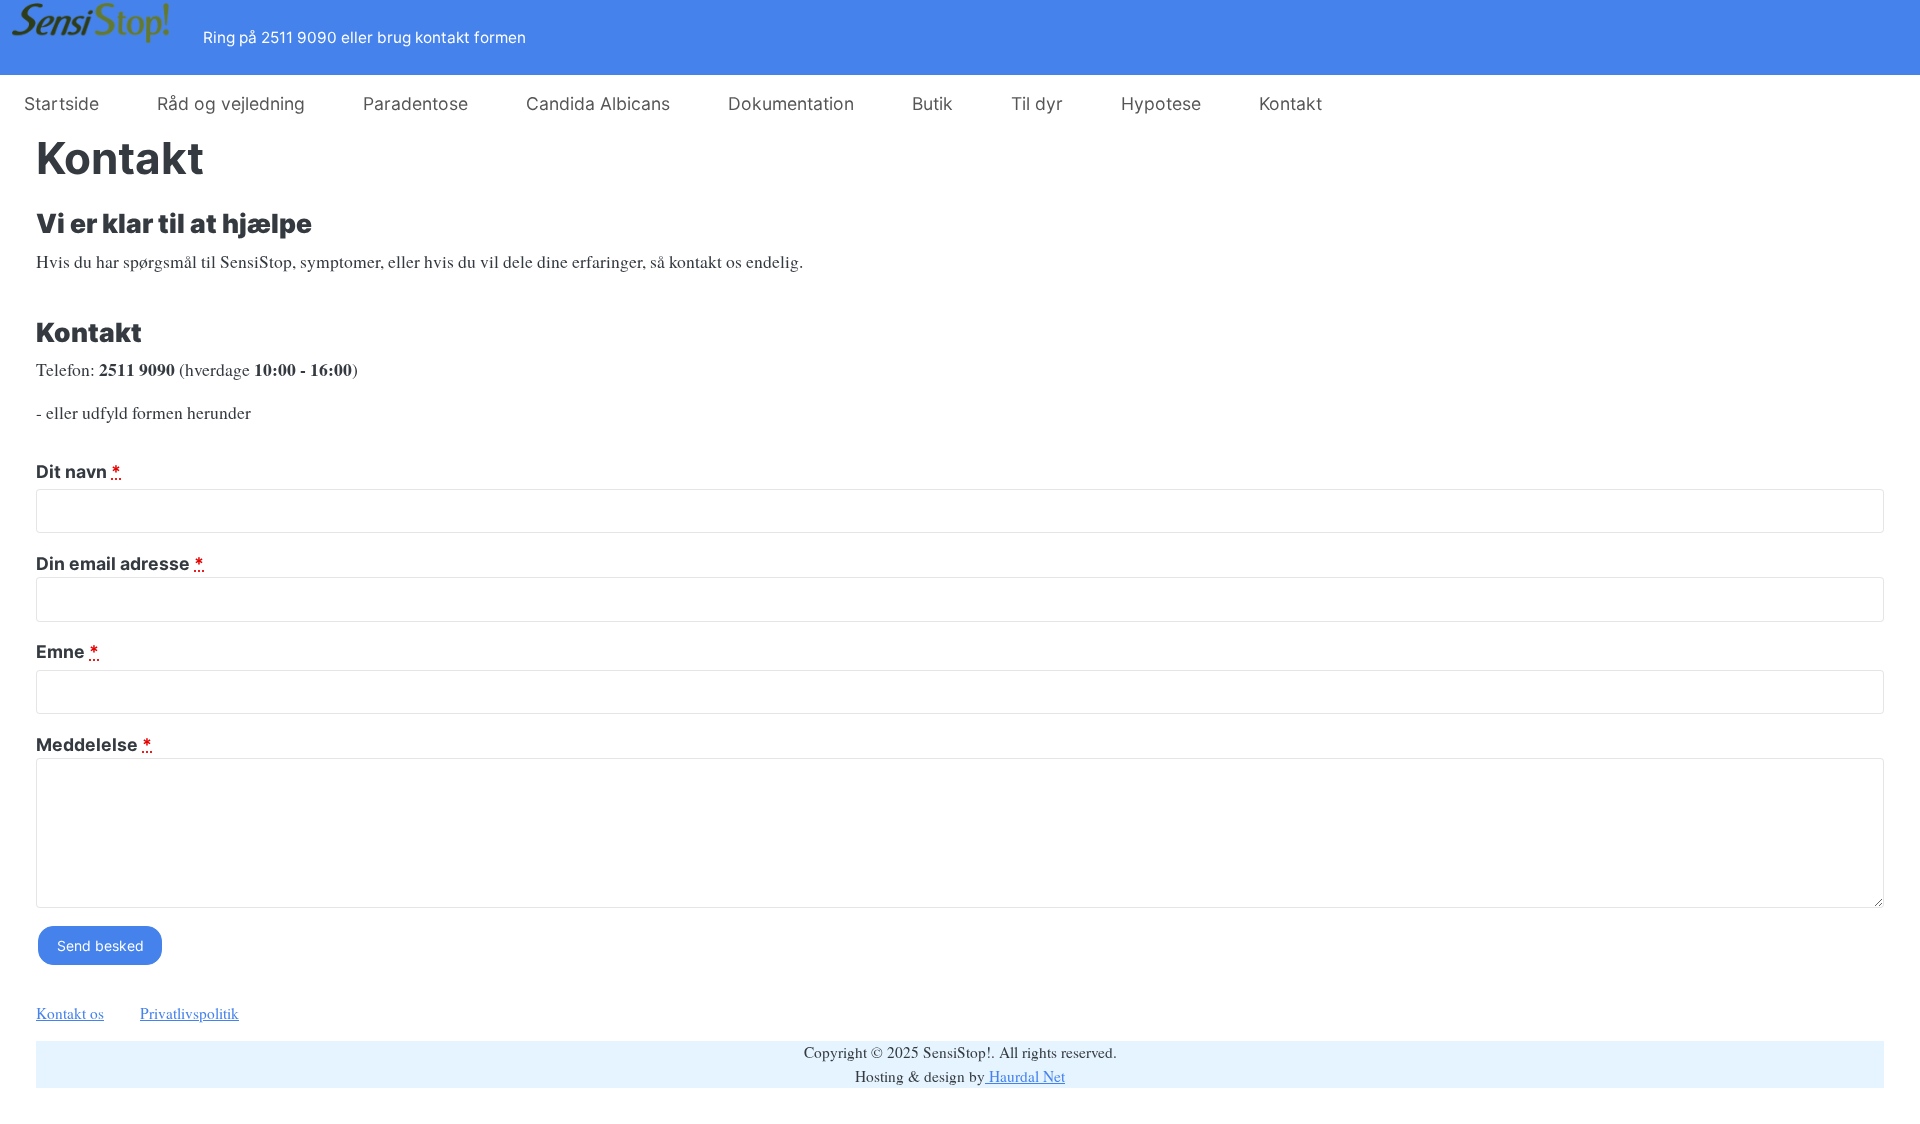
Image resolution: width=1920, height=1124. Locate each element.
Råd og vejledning (231, 103)
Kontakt (1290, 103)
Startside (61, 103)
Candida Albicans (598, 103)
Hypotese (1161, 103)
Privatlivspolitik (189, 1013)
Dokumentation (791, 103)
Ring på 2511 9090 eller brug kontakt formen (364, 37)
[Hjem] (95, 37)
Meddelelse (94, 744)
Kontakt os (70, 1013)
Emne (67, 651)
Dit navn (78, 471)
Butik (932, 103)
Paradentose (415, 103)
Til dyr (1037, 103)
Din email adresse (120, 563)
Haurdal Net (1025, 1076)
